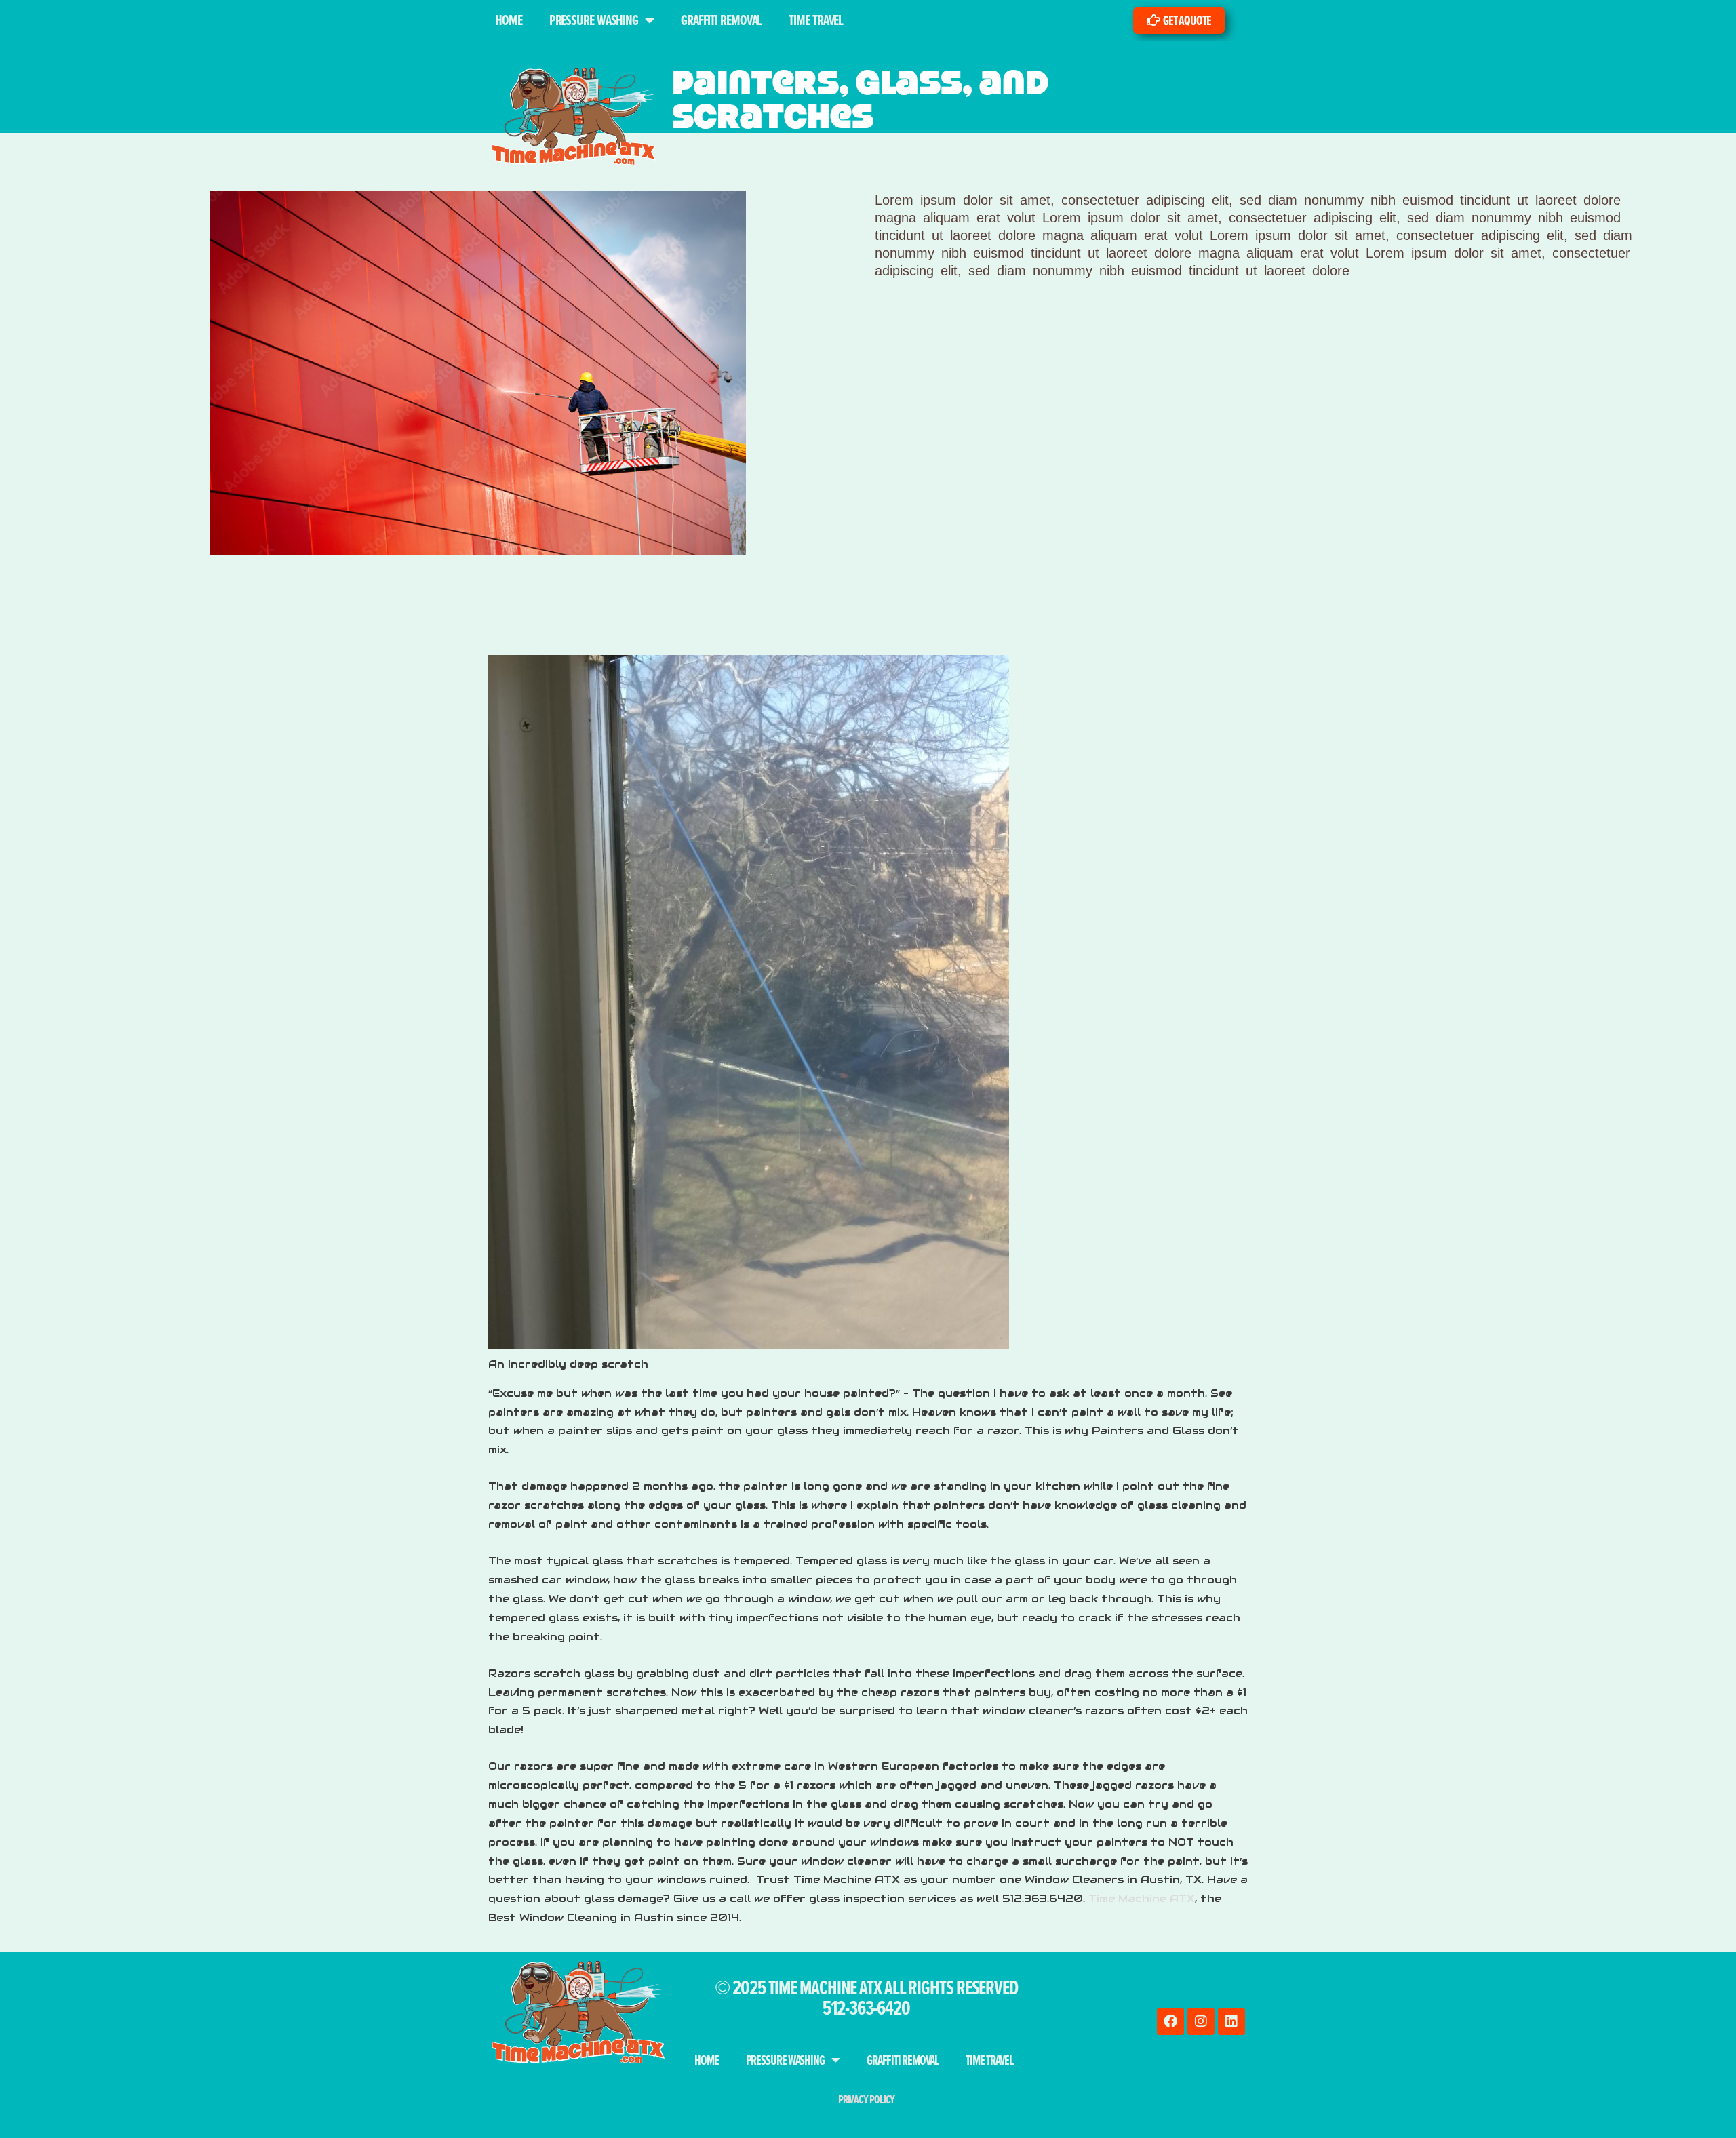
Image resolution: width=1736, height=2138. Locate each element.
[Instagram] (1201, 2021)
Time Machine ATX (1142, 1898)
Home (509, 20)
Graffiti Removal (721, 20)
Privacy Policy (867, 2099)
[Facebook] (1170, 2021)
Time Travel (816, 20)
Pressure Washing (594, 20)
